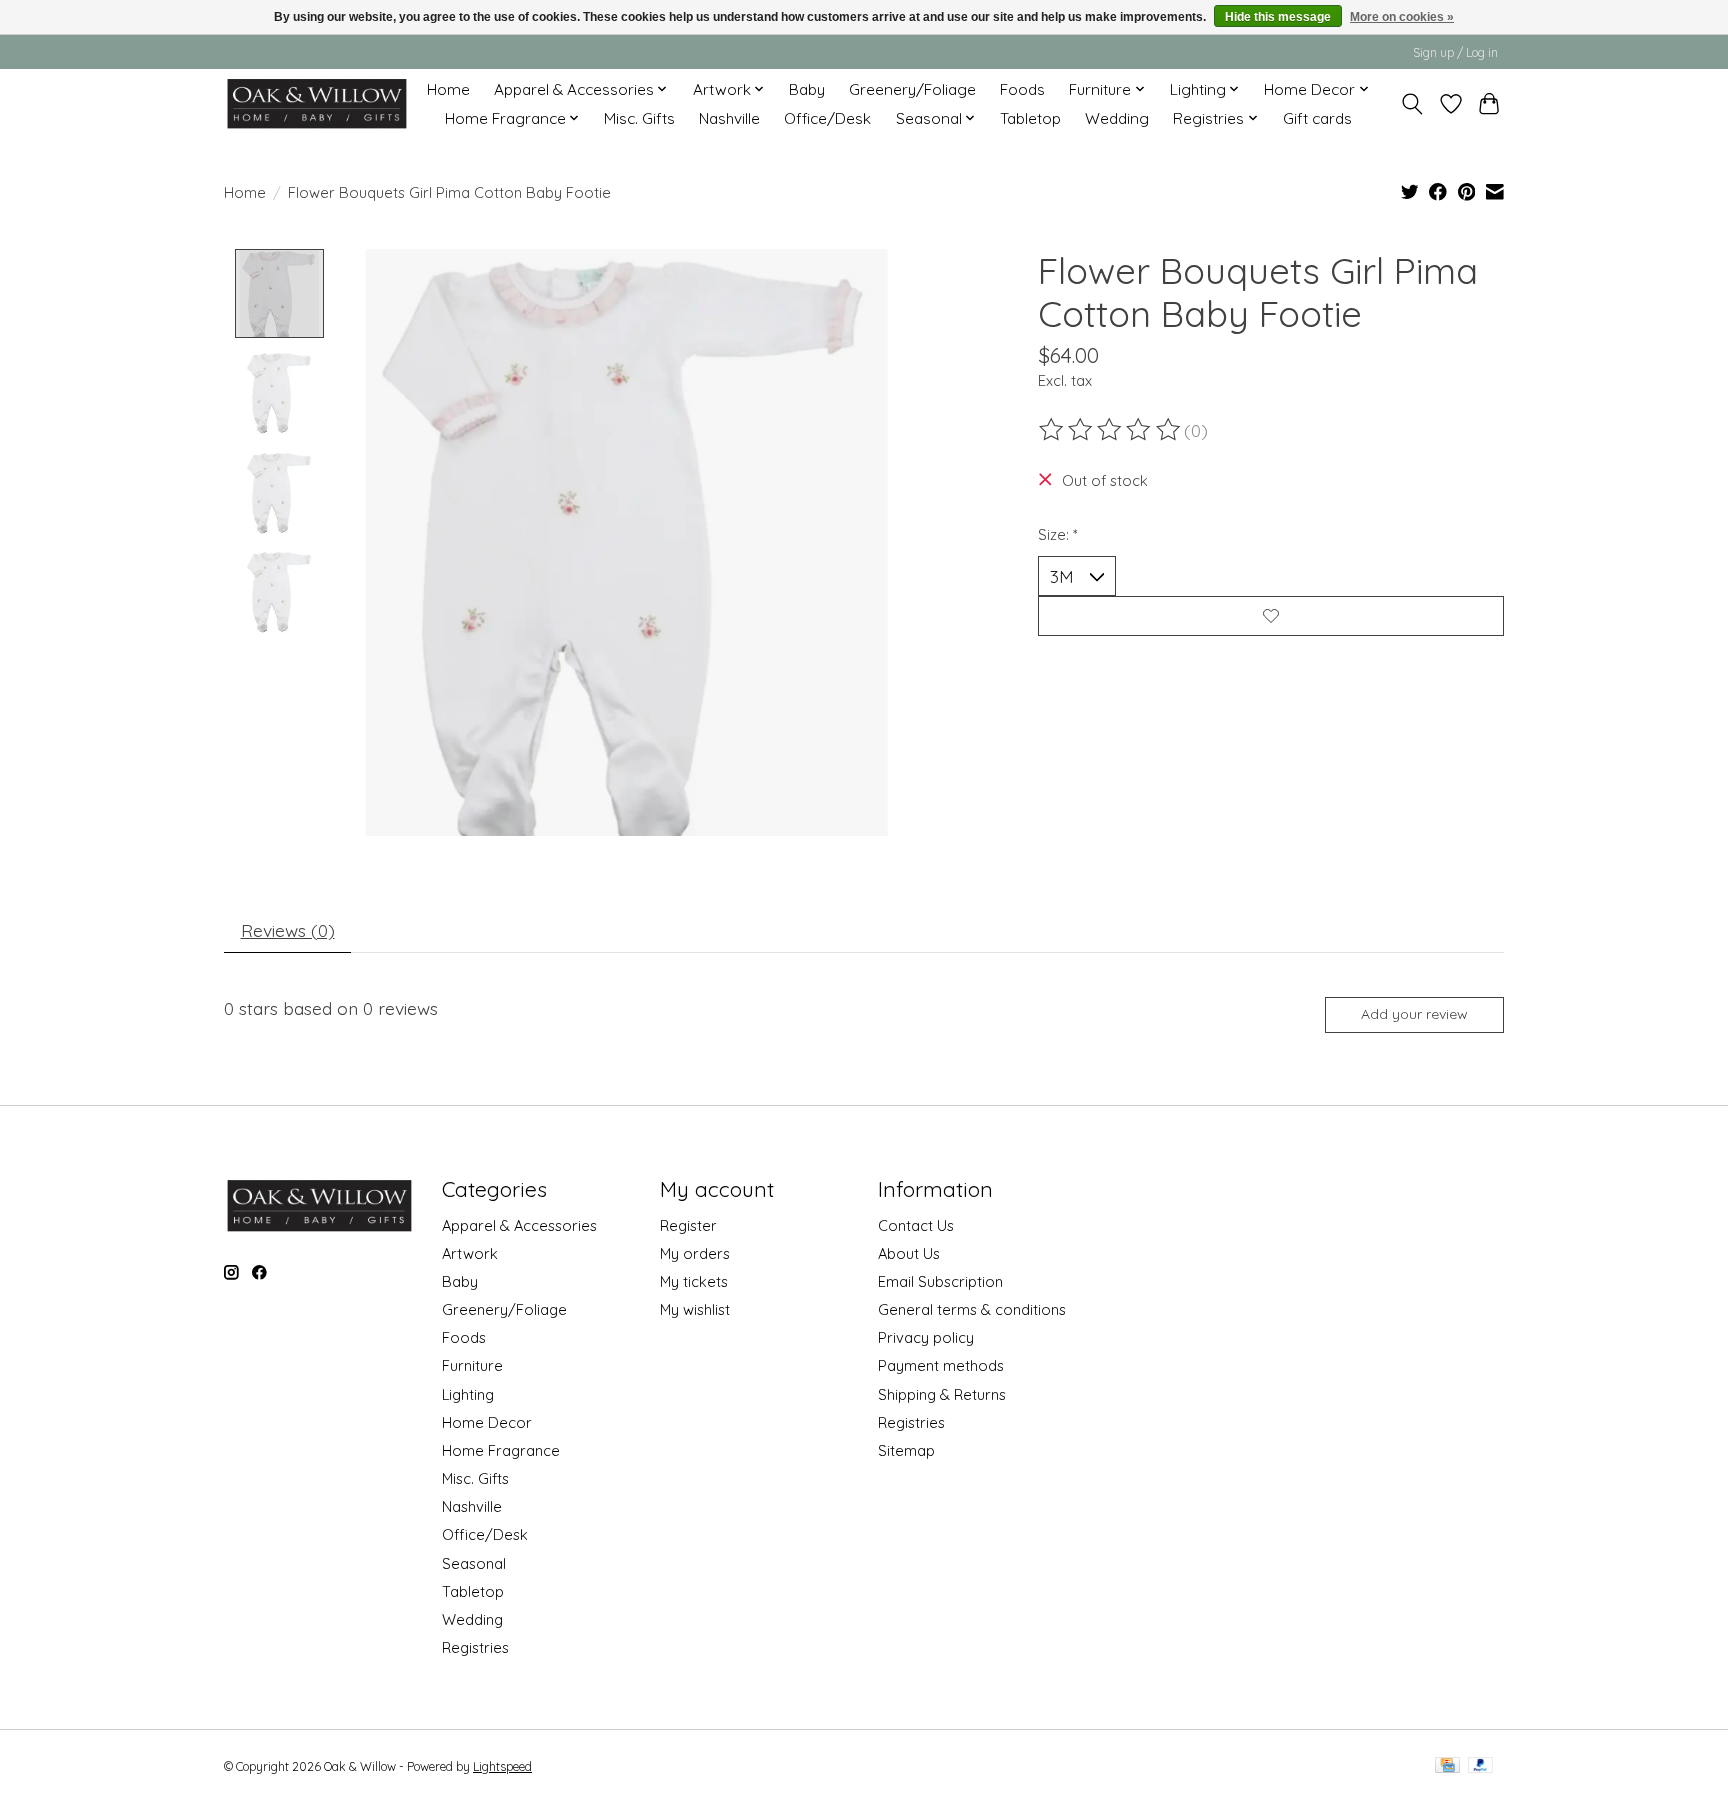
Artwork (470, 1253)
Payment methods (941, 1365)
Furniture (472, 1365)
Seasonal (474, 1563)
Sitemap (906, 1450)
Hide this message (1278, 17)
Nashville (729, 118)
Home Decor (487, 1422)
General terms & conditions (972, 1309)
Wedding (1117, 118)
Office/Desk (827, 118)
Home (448, 89)
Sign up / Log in (1455, 52)
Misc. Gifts (639, 118)
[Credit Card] (1447, 1766)
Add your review (1414, 1014)
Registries (475, 1647)
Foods (1022, 89)
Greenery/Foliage (912, 89)
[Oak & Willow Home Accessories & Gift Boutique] (316, 103)
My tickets (694, 1281)
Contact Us (916, 1225)
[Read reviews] (1111, 430)
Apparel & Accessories (519, 1225)
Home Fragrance (501, 1450)
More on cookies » (1402, 17)
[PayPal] (1481, 1766)
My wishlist (695, 1309)
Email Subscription (940, 1281)
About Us (909, 1253)
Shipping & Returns (942, 1394)
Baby (807, 89)
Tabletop (1030, 118)
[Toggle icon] (1412, 104)
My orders (695, 1253)
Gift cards (1317, 118)
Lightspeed (502, 1766)
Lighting (468, 1394)
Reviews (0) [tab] (288, 930)
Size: (1058, 534)
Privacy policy (926, 1337)
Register (688, 1225)
